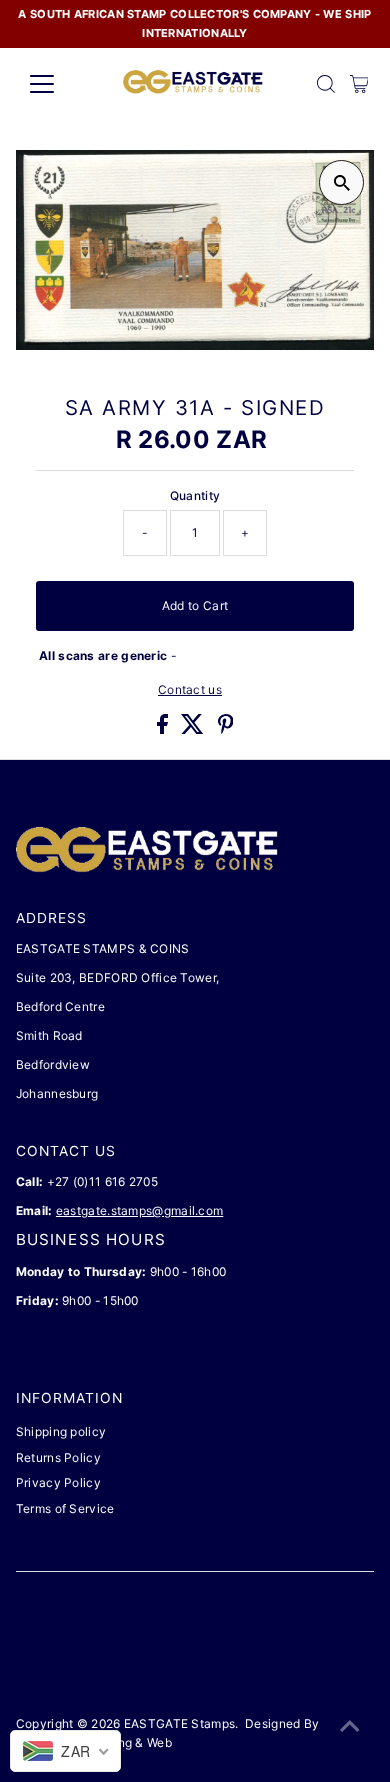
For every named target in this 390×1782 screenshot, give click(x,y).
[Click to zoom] (341, 182)
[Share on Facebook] (164, 729)
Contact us (190, 690)
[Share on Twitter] (194, 729)
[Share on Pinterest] (226, 729)
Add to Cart (195, 605)
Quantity (195, 495)
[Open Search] (326, 84)
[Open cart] (359, 84)
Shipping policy (61, 1431)
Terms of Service (65, 1508)
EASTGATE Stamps (179, 1723)
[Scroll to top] (350, 1727)
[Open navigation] (58, 84)
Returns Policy (58, 1457)
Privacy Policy (58, 1482)
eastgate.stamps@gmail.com (139, 1210)
